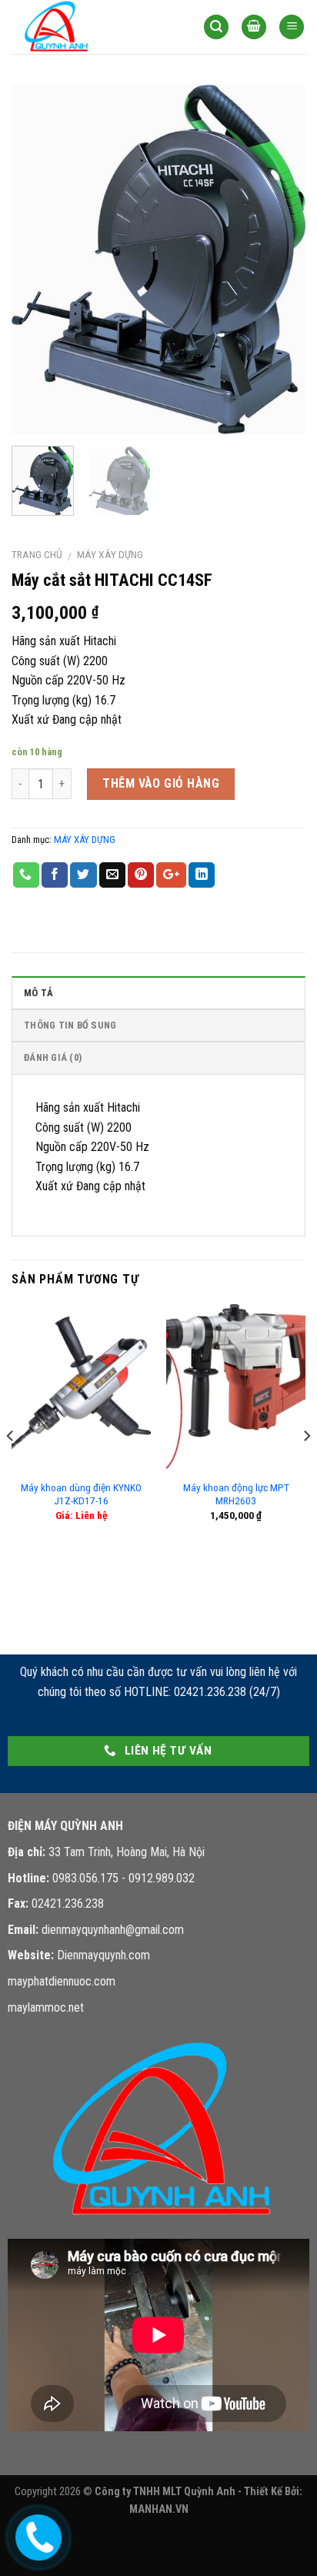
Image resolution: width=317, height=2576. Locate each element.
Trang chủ (37, 554)
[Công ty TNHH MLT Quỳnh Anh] (88, 27)
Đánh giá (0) (53, 1057)
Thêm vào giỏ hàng (161, 783)
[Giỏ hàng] (254, 27)
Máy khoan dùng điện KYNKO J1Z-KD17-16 (81, 1494)
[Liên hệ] (35, 2535)
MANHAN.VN (159, 2509)
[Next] (280, 260)
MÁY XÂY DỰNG (110, 554)
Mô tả (38, 993)
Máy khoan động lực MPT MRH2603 (236, 1494)
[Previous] (37, 260)
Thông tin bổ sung (70, 1025)
